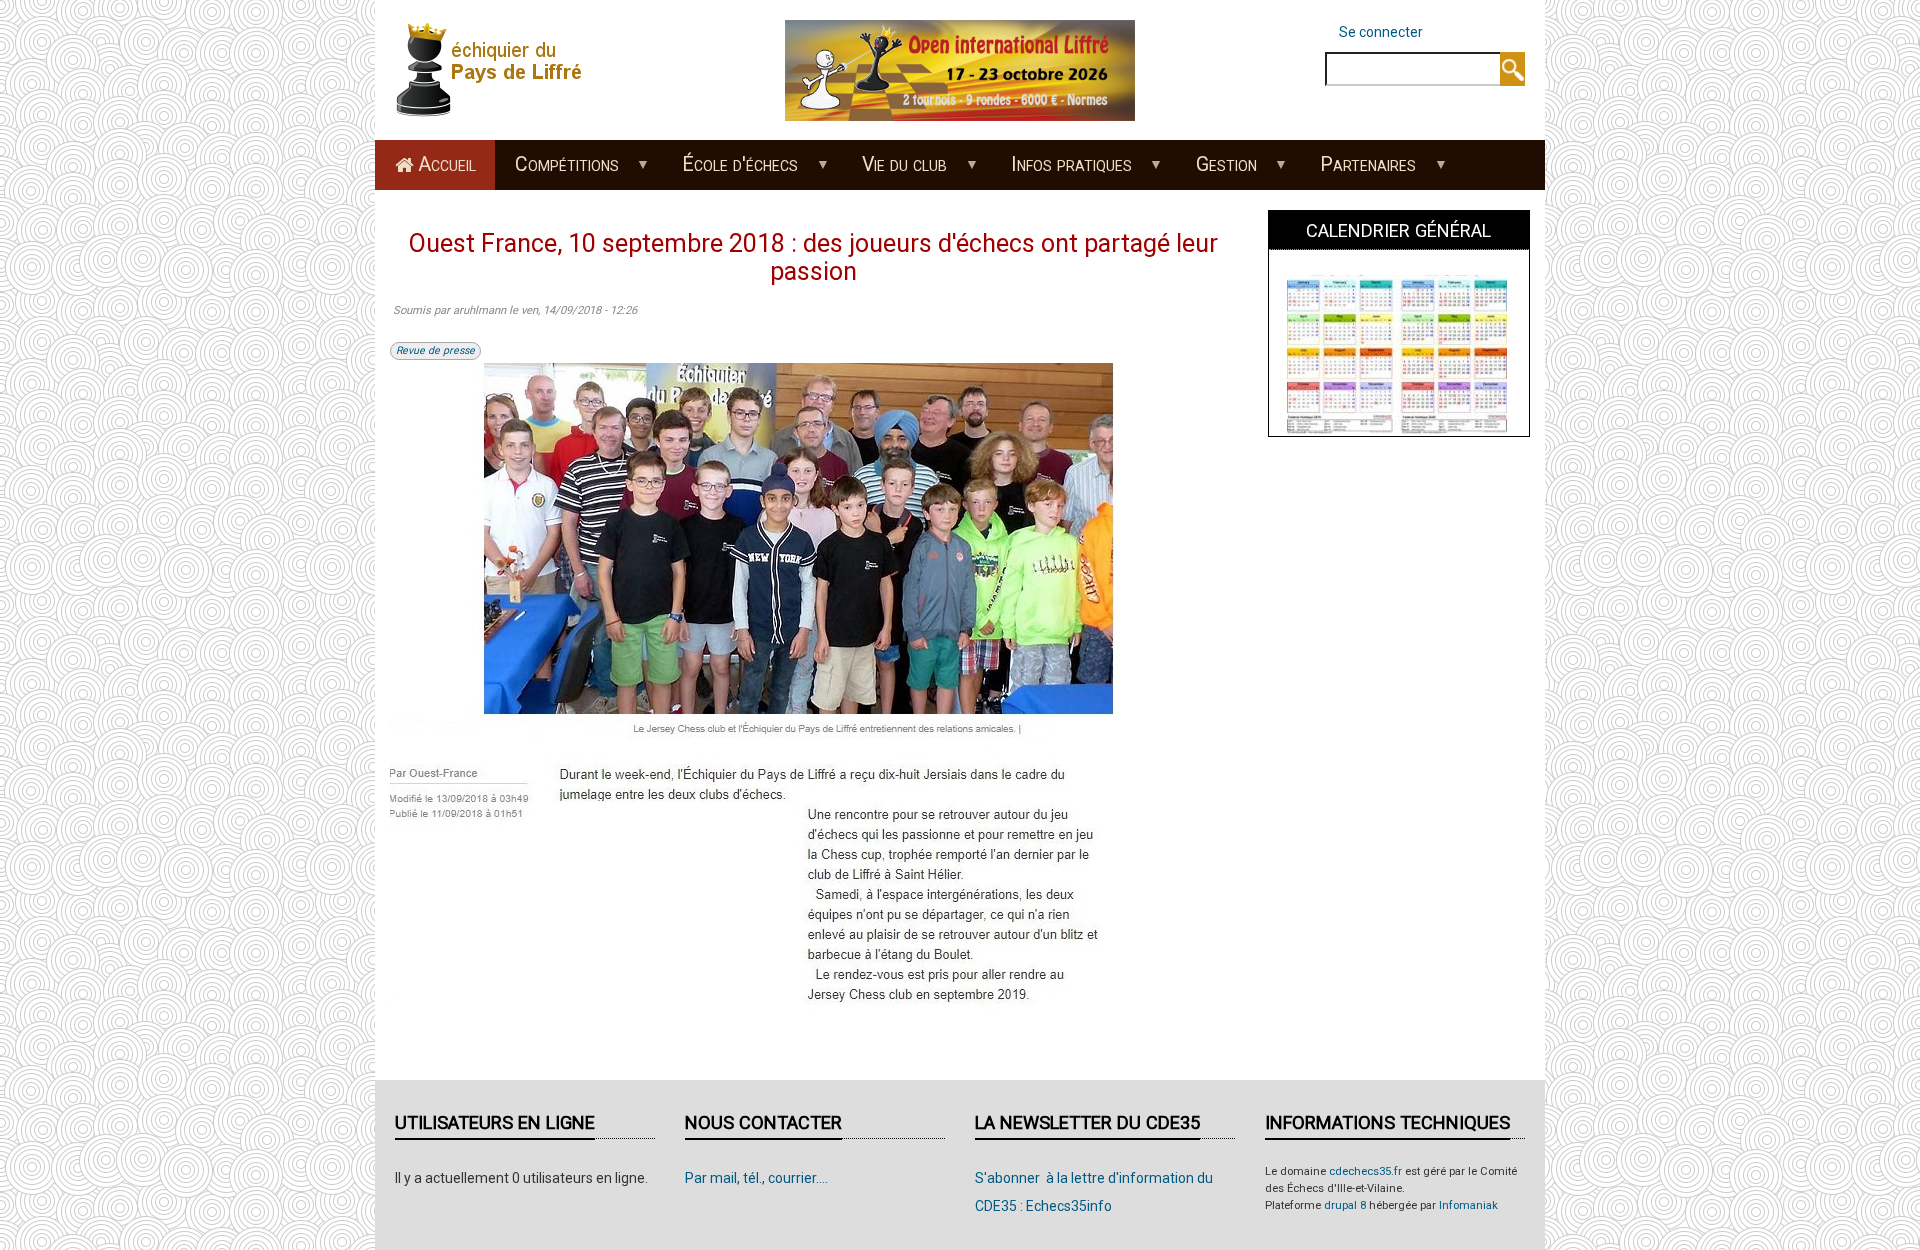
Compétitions (557, 171)
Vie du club (895, 171)
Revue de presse (435, 350)
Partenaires (1359, 171)
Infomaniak (1468, 1205)
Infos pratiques (1061, 171)
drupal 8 (1345, 1205)
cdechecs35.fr (1365, 1171)
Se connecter (1381, 32)
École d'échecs (731, 171)
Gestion (1216, 171)
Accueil (447, 164)
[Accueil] (495, 69)
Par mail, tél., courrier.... (756, 1178)
